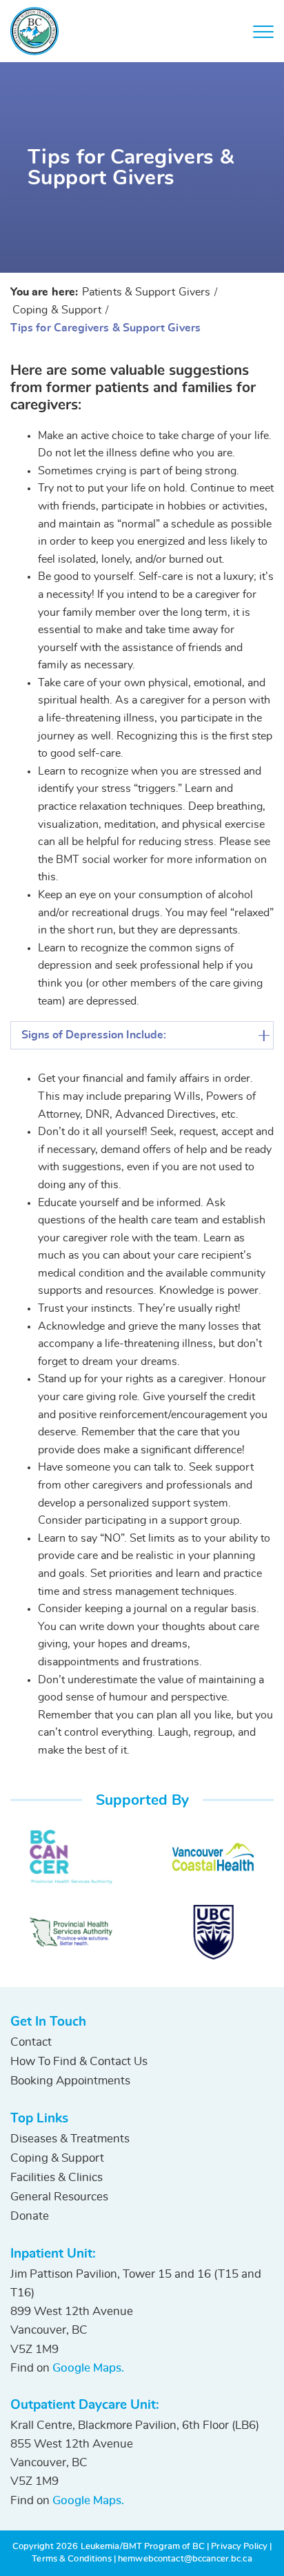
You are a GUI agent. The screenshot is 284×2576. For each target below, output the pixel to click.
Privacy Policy (239, 2547)
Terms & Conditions (71, 2559)
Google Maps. (88, 2368)
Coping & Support (57, 2158)
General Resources (59, 2197)
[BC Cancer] (71, 1857)
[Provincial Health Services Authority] (71, 1932)
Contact (31, 2042)
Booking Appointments (70, 2081)
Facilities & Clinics (57, 2177)
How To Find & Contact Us (79, 2061)
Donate (30, 2216)
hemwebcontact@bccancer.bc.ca (185, 2559)
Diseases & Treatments (70, 2139)
